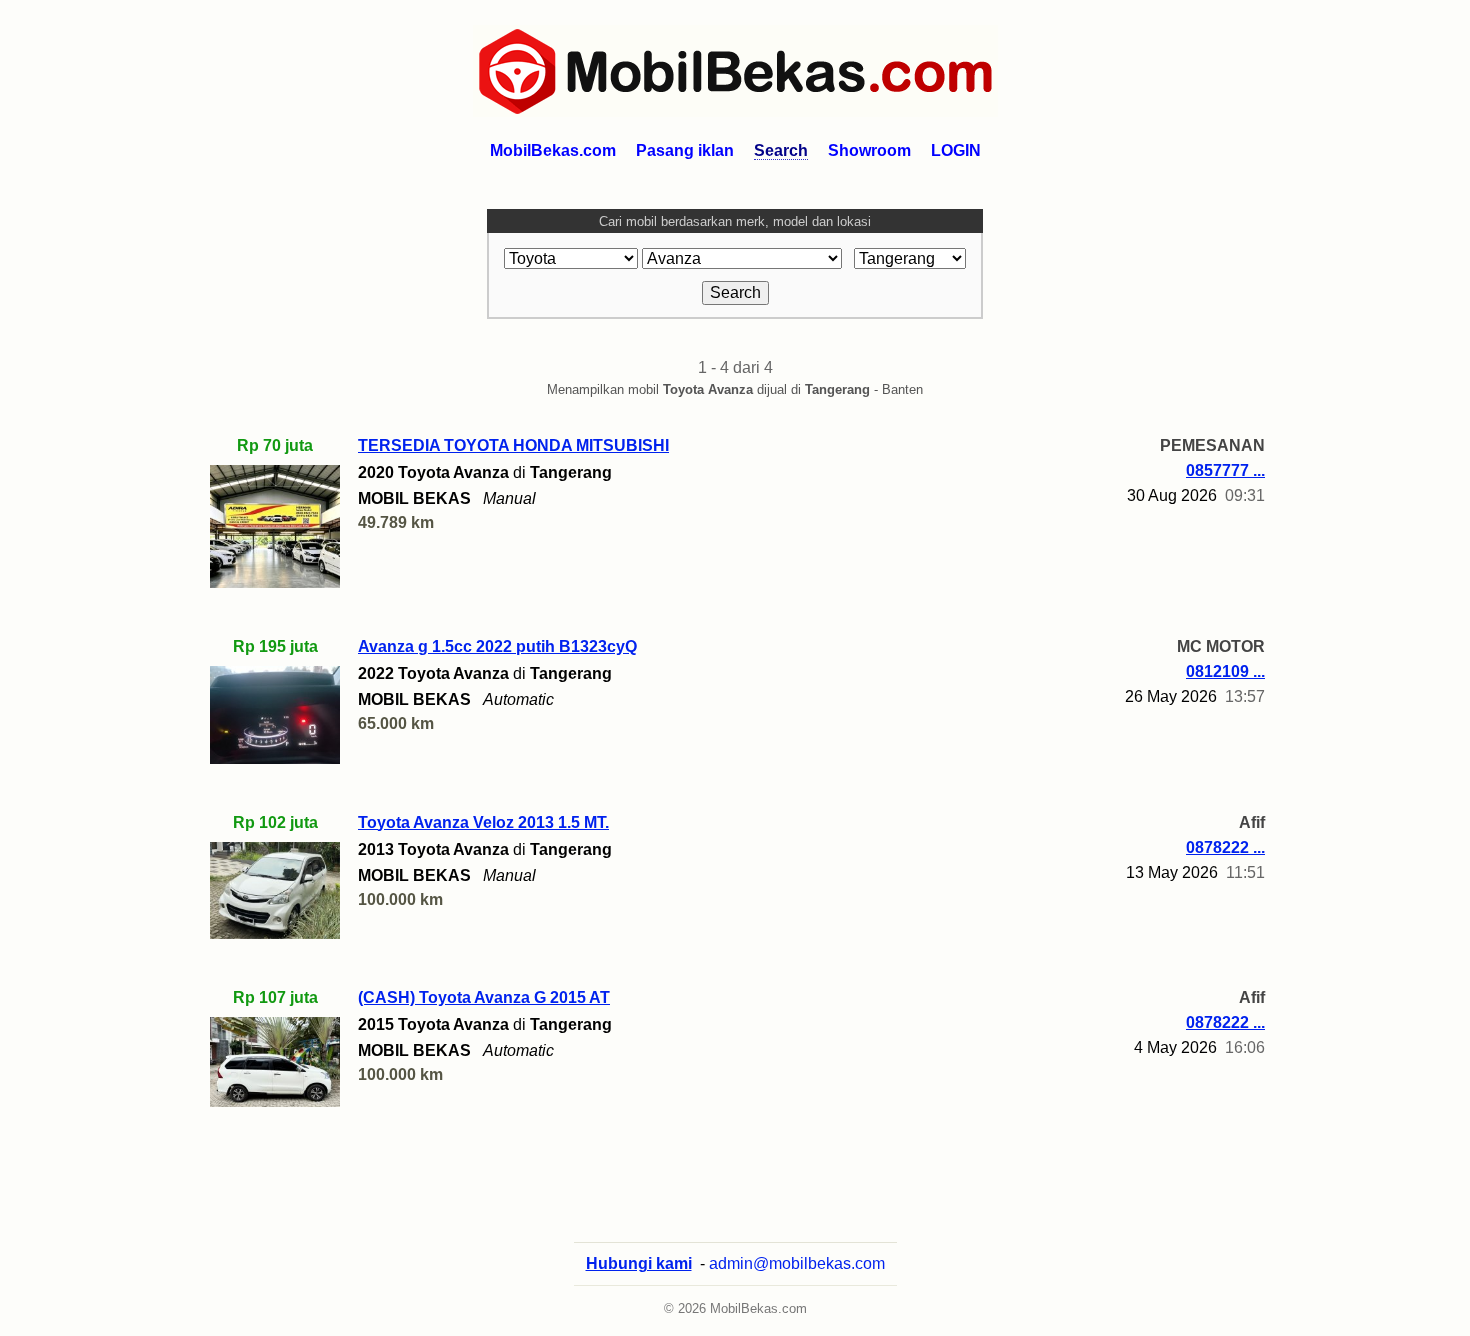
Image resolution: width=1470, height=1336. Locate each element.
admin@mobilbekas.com (797, 1263)
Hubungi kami (639, 1263)
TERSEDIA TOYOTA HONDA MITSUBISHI (513, 445)
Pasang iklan (685, 150)
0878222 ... (1225, 847)
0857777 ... (1225, 470)
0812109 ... (1225, 671)
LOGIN (956, 150)
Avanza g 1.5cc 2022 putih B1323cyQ (497, 646)
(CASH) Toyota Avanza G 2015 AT (484, 997)
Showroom (869, 150)
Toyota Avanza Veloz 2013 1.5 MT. (483, 822)
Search (781, 150)
